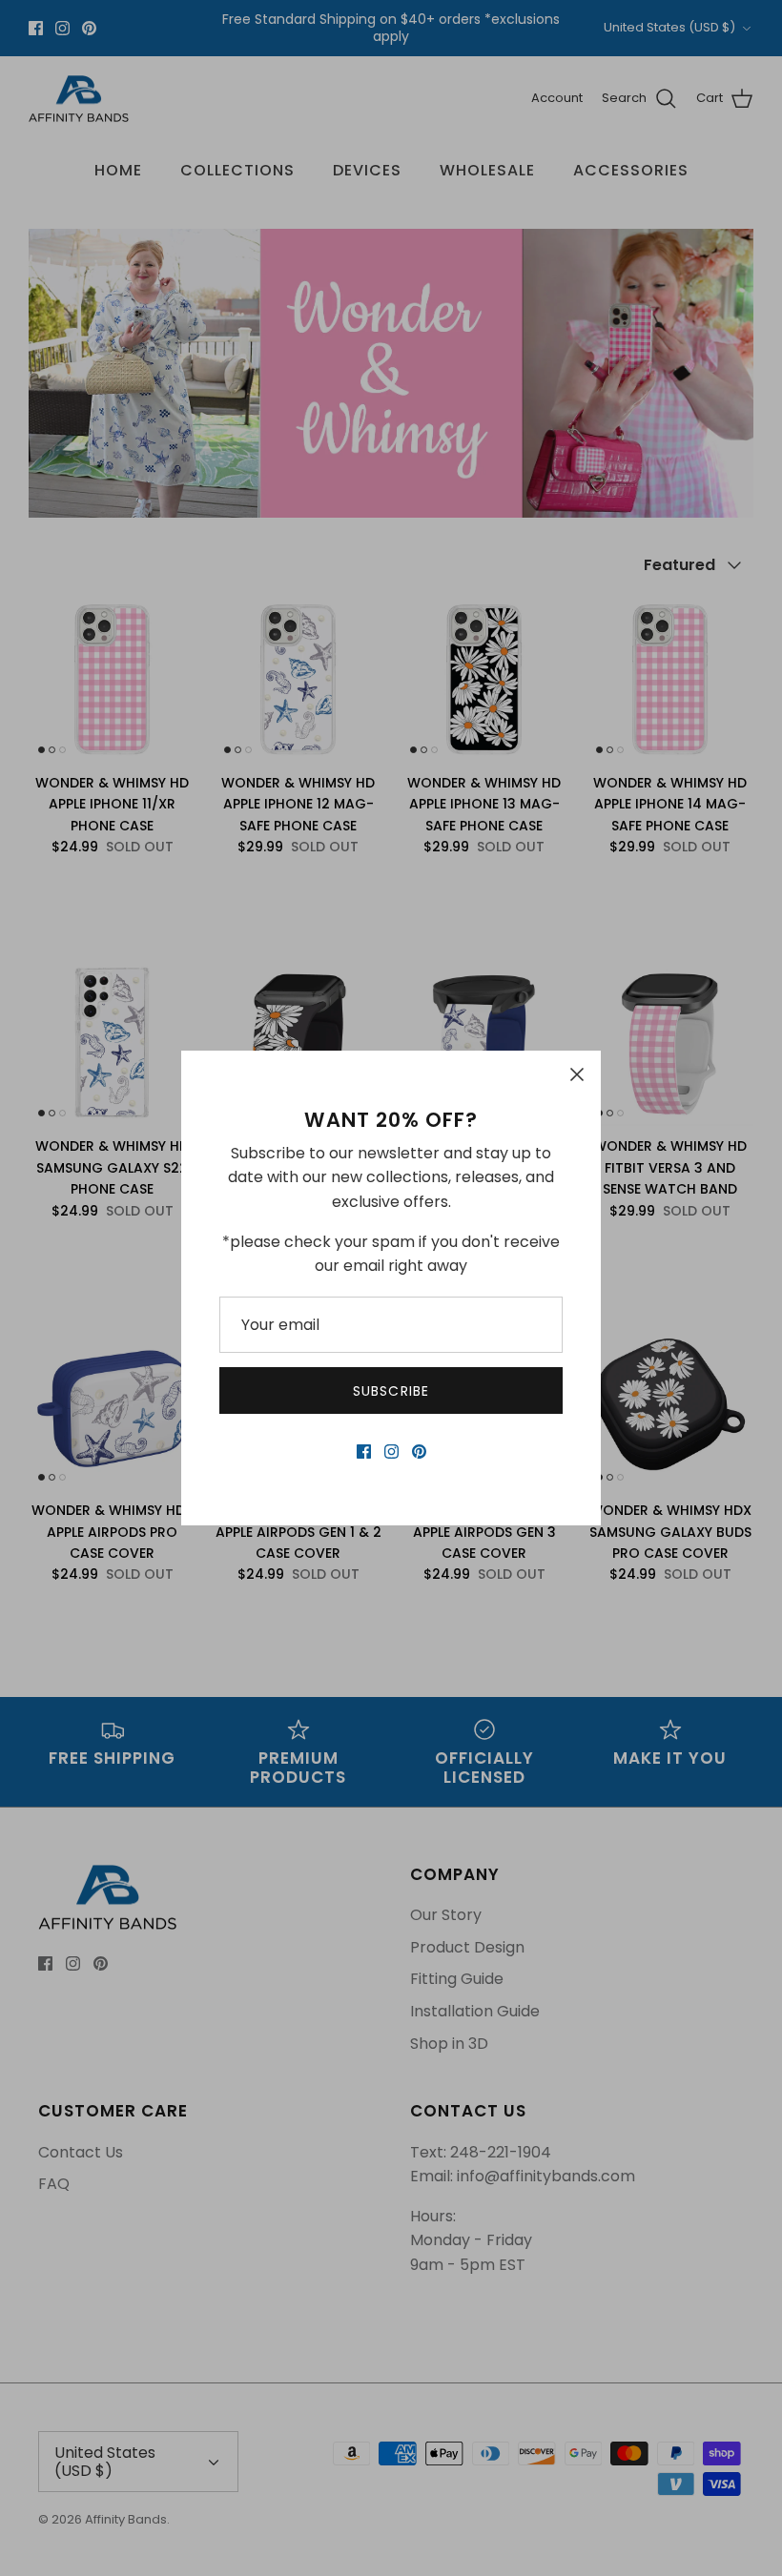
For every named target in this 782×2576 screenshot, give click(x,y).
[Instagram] (391, 1452)
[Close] (577, 1074)
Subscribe (391, 1391)
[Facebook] (364, 1452)
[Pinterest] (419, 1452)
